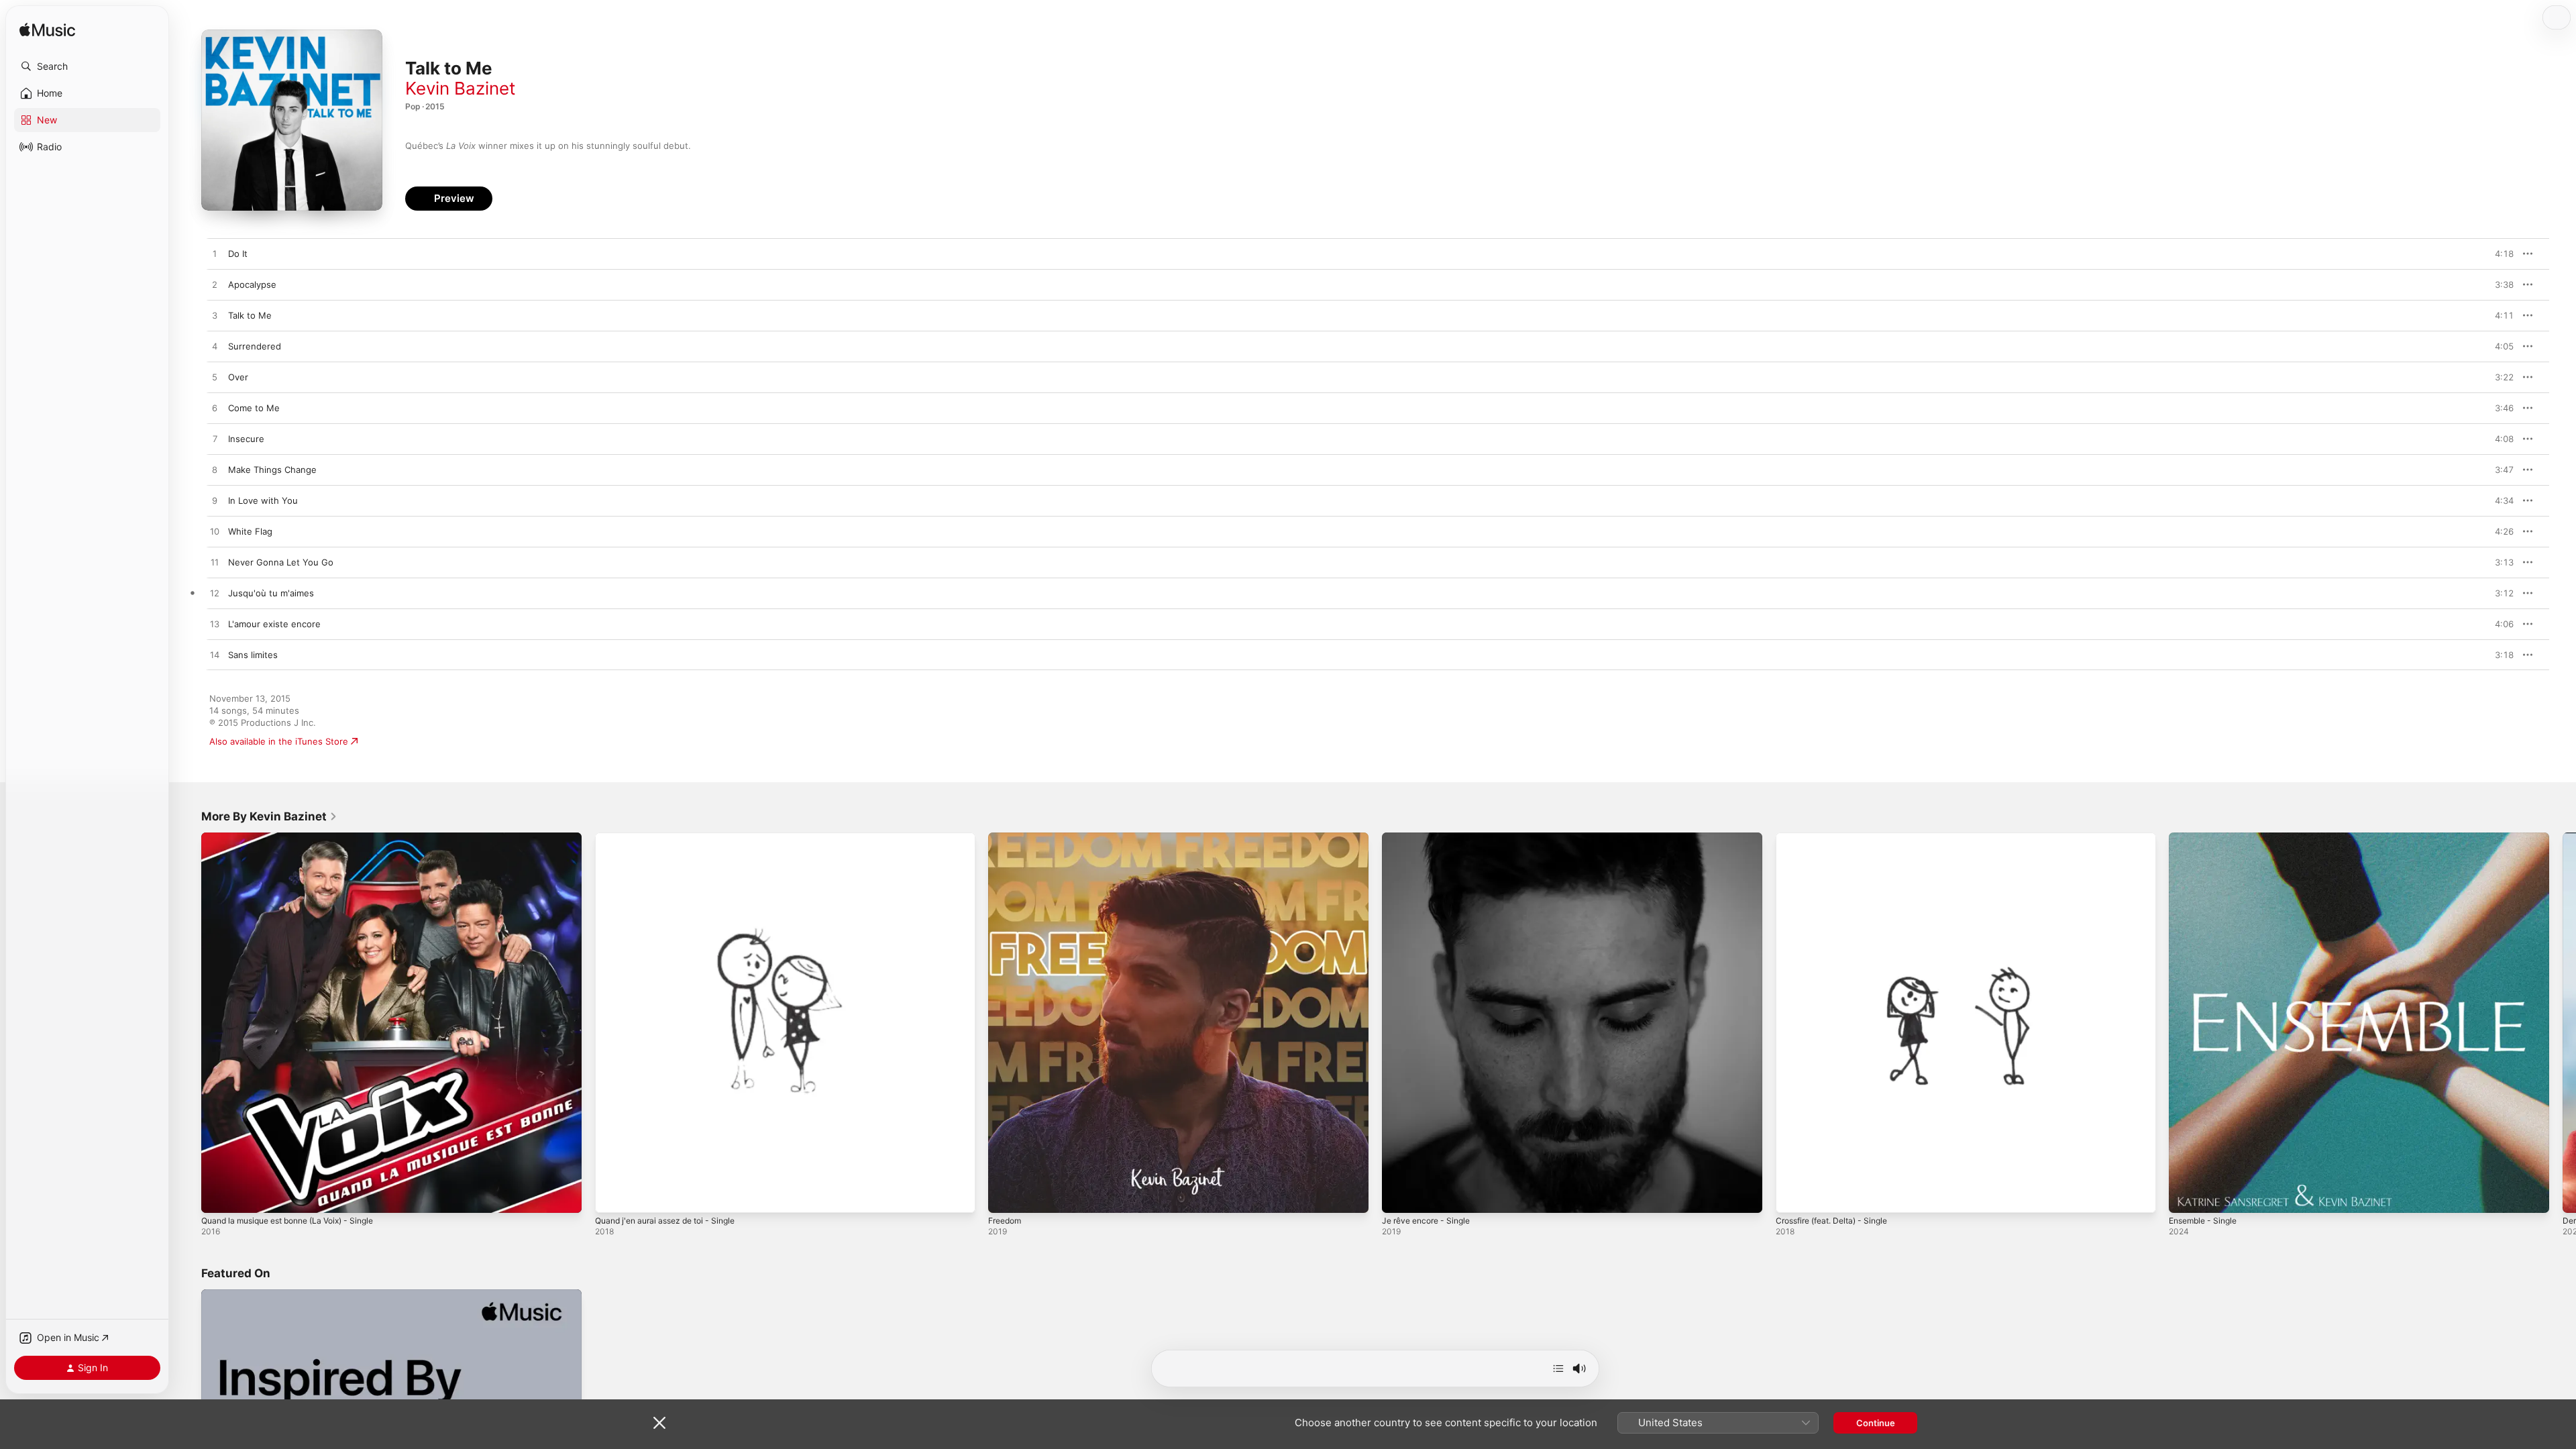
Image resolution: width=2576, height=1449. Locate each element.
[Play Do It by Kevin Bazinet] (215, 254)
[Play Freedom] (1005, 1196)
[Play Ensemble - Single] (2186, 1196)
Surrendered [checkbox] (255, 346)
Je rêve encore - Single (1431, 838)
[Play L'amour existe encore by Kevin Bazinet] (215, 625)
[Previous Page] (188, 1022)
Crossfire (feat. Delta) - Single (1839, 838)
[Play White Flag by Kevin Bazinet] (215, 532)
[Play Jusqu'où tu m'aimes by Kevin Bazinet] (215, 594)
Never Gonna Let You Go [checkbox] (281, 562)
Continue (1876, 1423)
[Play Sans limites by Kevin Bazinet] (215, 655)
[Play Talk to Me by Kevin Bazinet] (215, 316)
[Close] (659, 1423)
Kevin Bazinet (460, 88)
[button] (87, 66)
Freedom (1007, 838)
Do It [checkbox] (238, 254)
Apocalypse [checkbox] (252, 284)
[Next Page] (2563, 1022)
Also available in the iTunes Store (279, 741)
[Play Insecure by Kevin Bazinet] (215, 439)
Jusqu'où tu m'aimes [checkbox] (271, 593)
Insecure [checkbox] (246, 439)
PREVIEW (2499, 254)
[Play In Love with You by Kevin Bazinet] (215, 501)
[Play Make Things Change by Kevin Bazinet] (215, 470)
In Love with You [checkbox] (263, 500)
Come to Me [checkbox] (254, 408)
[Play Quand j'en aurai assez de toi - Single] (612, 1196)
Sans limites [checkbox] (253, 655)
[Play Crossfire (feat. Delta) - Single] (1792, 1196)
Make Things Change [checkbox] (272, 470)
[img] (47, 31)
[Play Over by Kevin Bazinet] (215, 378)
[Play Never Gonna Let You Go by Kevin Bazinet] (215, 563)
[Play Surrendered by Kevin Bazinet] (215, 347)
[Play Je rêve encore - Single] (1399, 1196)
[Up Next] (1558, 1368)
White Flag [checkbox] (250, 531)
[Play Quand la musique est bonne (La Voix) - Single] (218, 1196)
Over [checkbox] (238, 377)
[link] (269, 816)
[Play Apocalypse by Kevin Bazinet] (215, 285)
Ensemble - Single (2207, 838)
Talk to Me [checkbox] (250, 315)
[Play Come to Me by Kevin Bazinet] (215, 409)
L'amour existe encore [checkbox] (274, 624)
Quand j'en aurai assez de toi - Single (673, 838)
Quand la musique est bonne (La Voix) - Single (299, 838)
